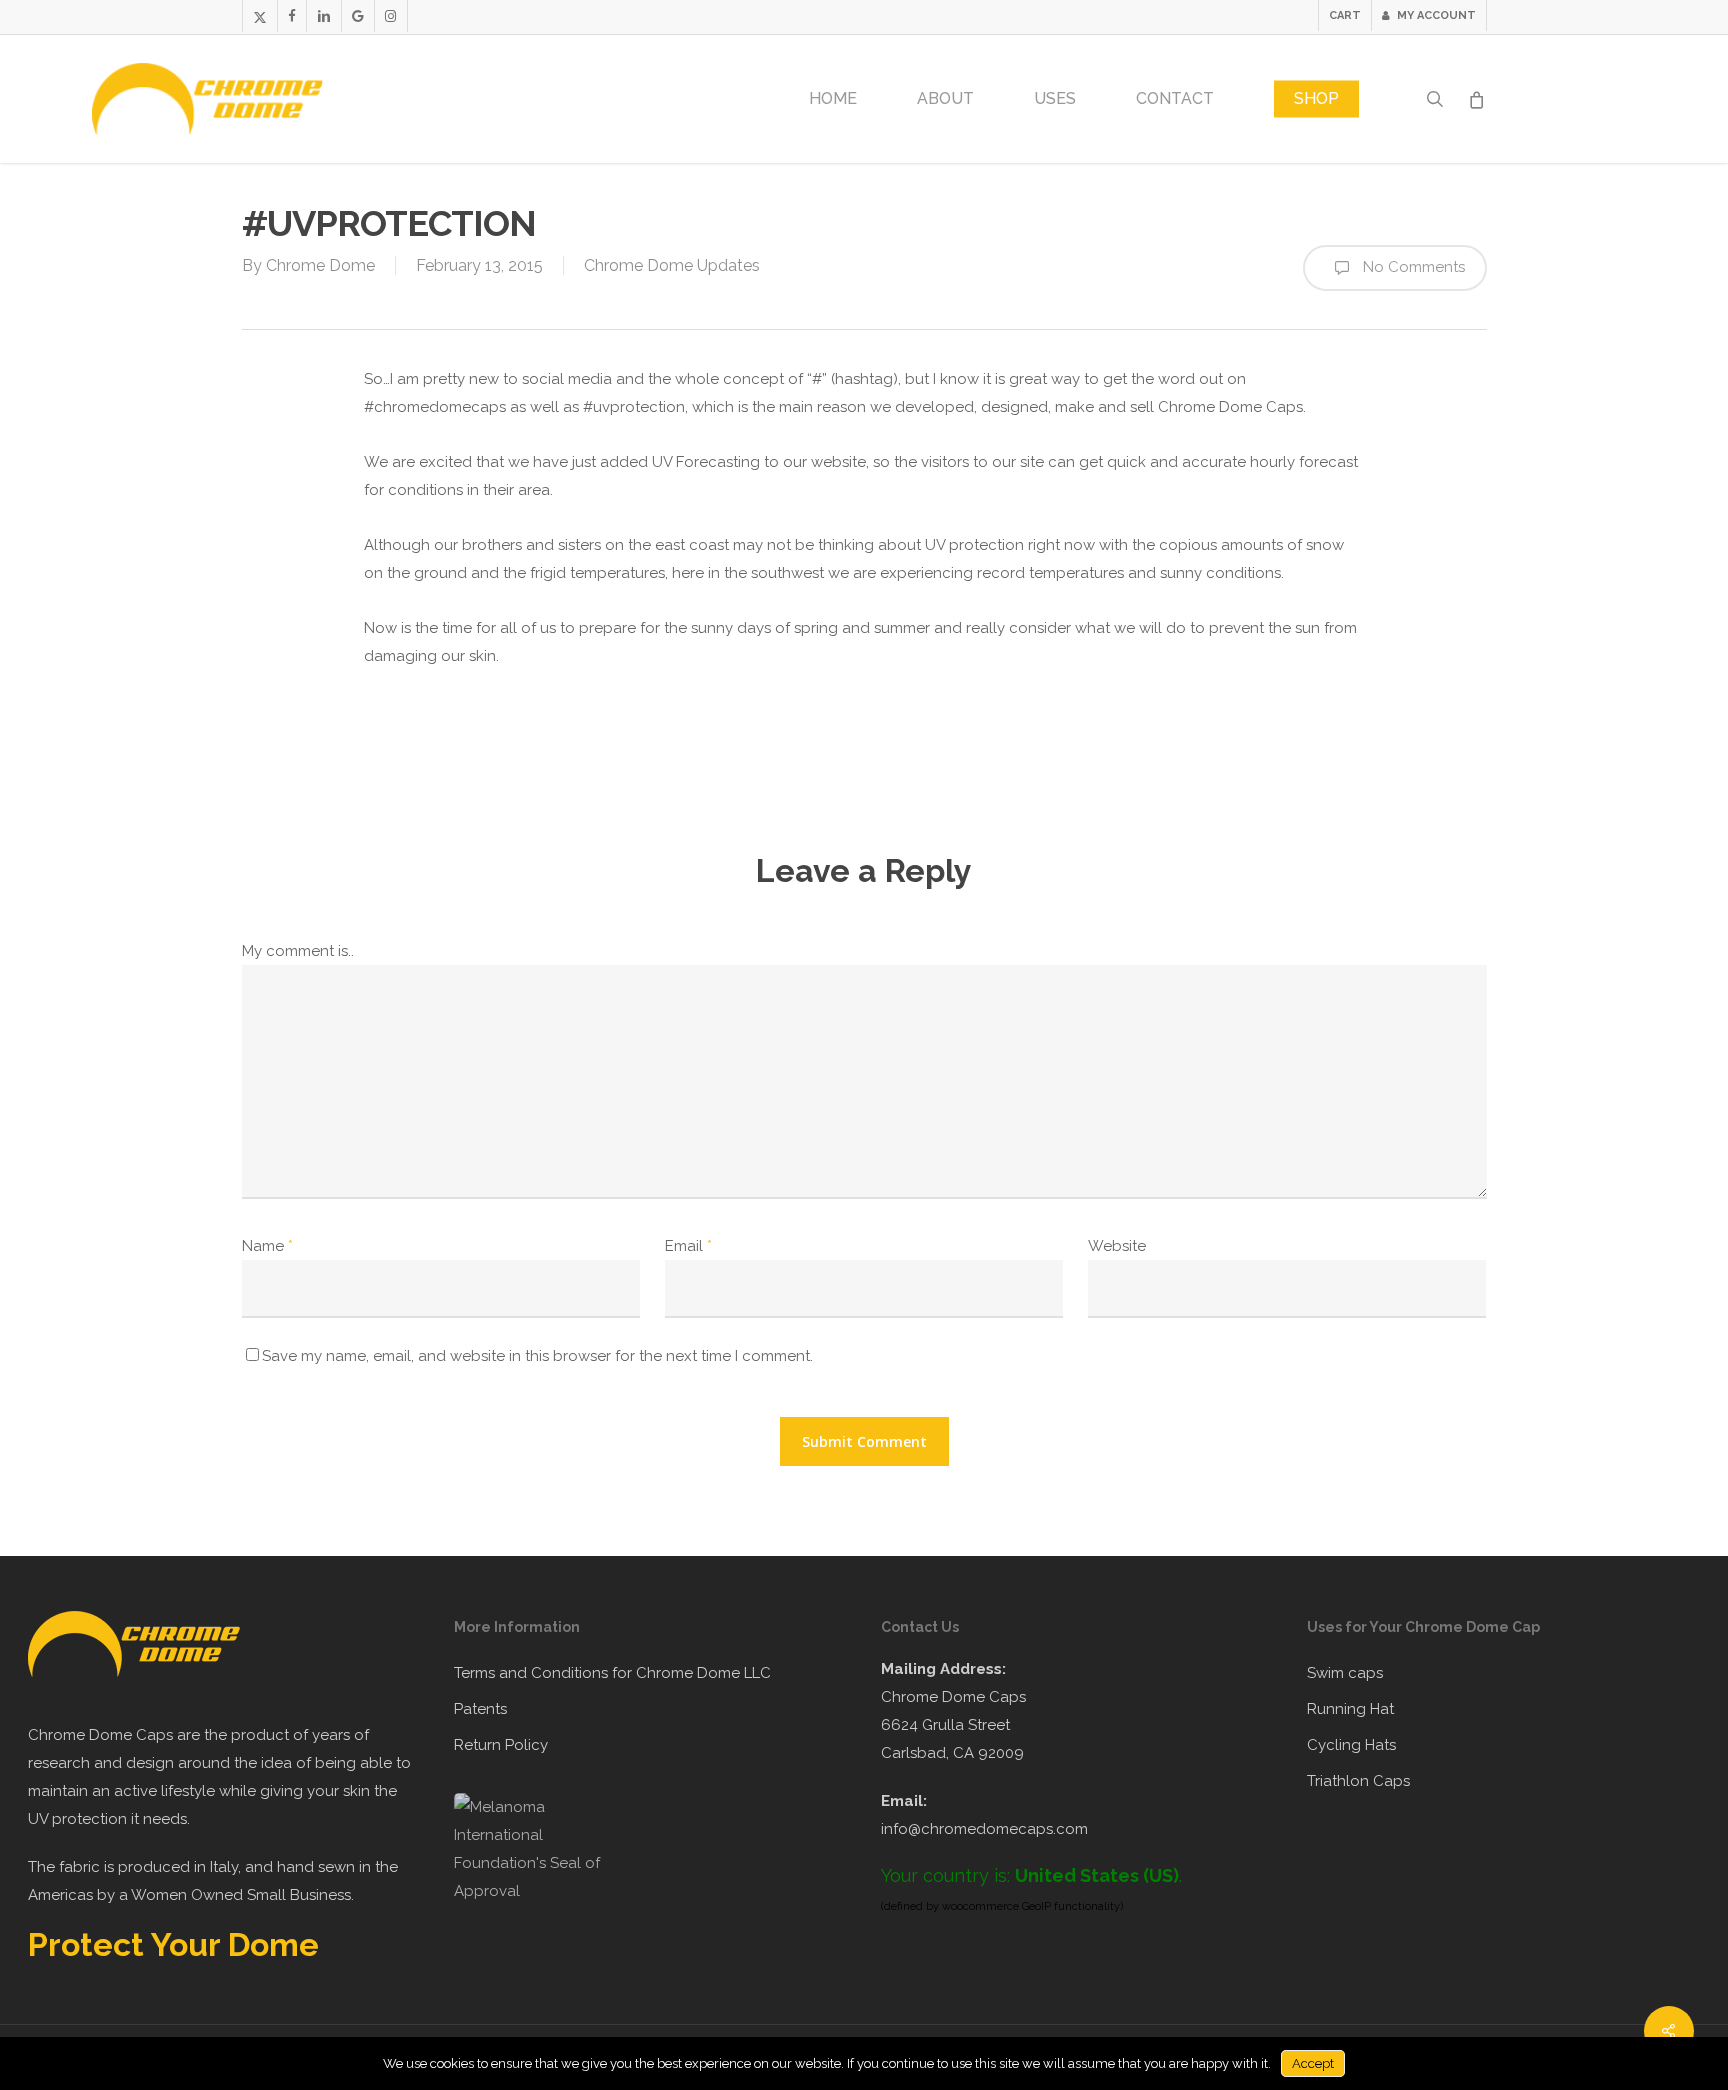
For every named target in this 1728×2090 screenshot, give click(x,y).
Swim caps (1345, 1673)
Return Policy (501, 1745)
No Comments (1412, 267)
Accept (1313, 2063)
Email (688, 1246)
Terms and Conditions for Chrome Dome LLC (612, 1673)
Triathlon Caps (1358, 1781)
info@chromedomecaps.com (984, 1829)
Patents (480, 1709)
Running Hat (1350, 1709)
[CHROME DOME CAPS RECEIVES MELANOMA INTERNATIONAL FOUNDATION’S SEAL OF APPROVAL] (538, 1891)
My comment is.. (298, 951)
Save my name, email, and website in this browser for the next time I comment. (537, 1356)
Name (267, 1246)
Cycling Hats (1351, 1745)
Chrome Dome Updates (672, 265)
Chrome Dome (320, 265)
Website (1117, 1246)
